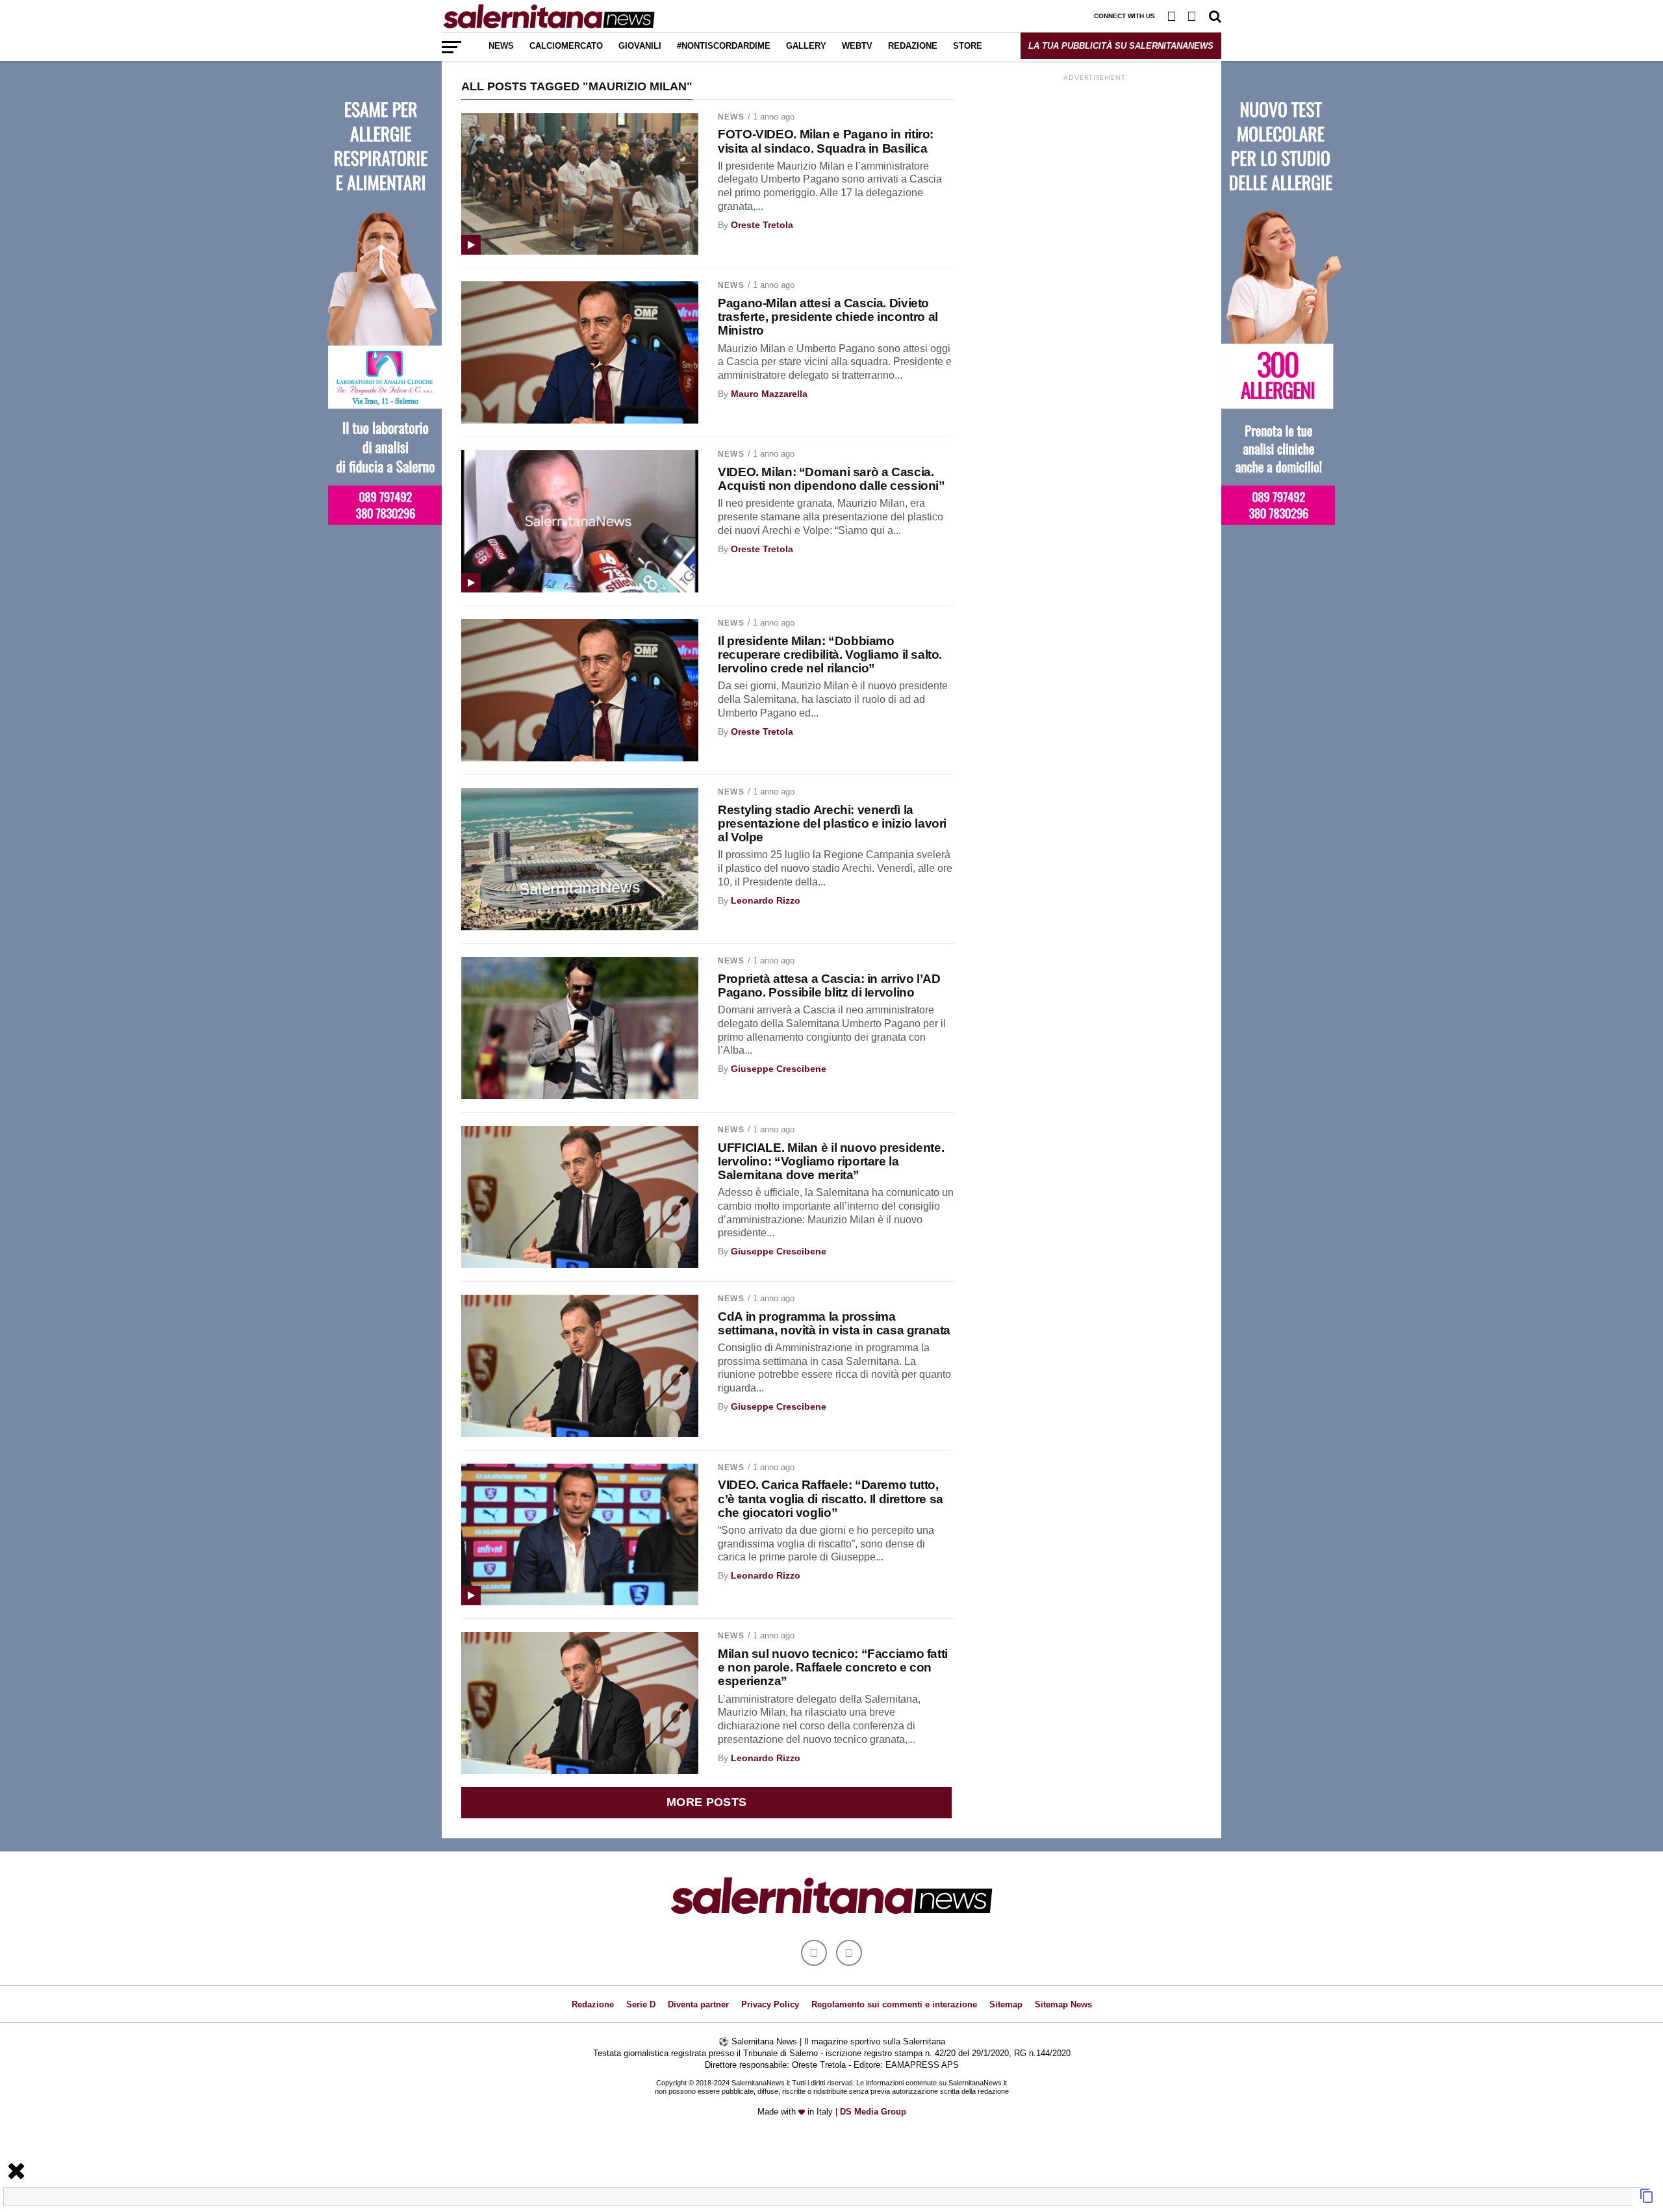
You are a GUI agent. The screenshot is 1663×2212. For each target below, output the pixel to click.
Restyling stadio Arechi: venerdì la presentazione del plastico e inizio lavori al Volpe (832, 823)
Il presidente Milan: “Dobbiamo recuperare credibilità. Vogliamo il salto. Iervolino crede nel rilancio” (830, 655)
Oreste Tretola (762, 225)
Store (968, 46)
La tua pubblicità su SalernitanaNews (1121, 46)
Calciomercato (566, 46)
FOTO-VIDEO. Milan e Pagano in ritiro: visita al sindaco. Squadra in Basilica (826, 141)
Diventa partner (698, 2004)
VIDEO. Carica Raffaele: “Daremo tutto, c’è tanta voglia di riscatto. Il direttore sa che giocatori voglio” (831, 1498)
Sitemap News (1063, 2004)
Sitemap (1006, 2004)
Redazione (913, 46)
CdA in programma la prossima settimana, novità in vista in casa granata (834, 1323)
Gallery (806, 46)
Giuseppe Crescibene (779, 1069)
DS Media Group (873, 2112)
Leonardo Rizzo (766, 900)
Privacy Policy (770, 2004)
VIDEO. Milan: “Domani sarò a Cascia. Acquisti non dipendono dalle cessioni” (831, 479)
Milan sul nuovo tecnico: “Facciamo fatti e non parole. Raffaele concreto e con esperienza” (833, 1667)
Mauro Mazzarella (769, 394)
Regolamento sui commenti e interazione (894, 2004)
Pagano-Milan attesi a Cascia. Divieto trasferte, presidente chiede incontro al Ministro (828, 317)
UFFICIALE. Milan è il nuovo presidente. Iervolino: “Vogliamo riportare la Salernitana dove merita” (831, 1161)
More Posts (707, 1802)
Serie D (641, 2004)
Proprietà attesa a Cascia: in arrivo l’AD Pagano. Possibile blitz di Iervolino (829, 985)
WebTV (857, 46)
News (501, 46)
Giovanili (640, 46)
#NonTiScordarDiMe (724, 46)
